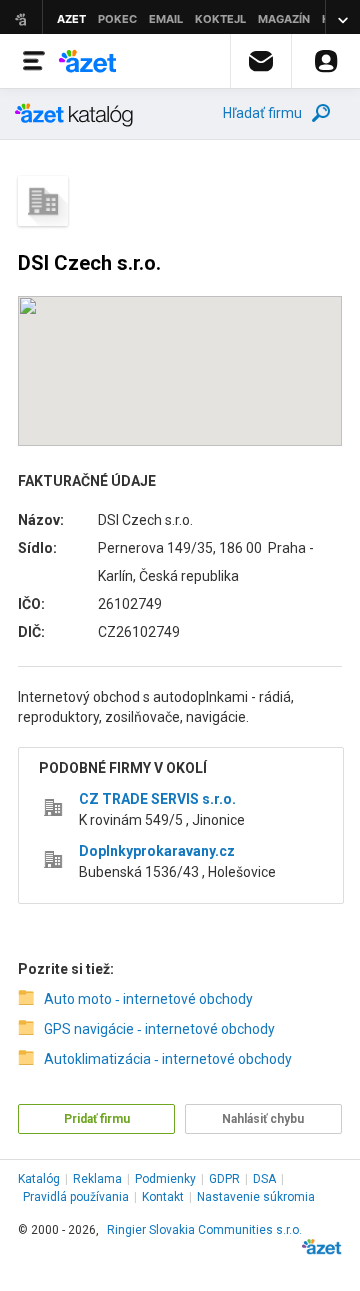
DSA (264, 1179)
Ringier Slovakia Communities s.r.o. (204, 1230)
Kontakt (163, 1197)
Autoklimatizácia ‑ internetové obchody (168, 1059)
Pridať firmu (97, 1119)
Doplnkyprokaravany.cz (157, 851)
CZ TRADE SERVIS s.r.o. (157, 799)
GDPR (224, 1179)
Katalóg (39, 1179)
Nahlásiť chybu (263, 1119)
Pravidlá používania (76, 1197)
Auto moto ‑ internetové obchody (148, 999)
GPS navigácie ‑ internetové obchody (159, 1029)
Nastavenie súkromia (256, 1197)
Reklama (97, 1179)
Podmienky (165, 1179)
